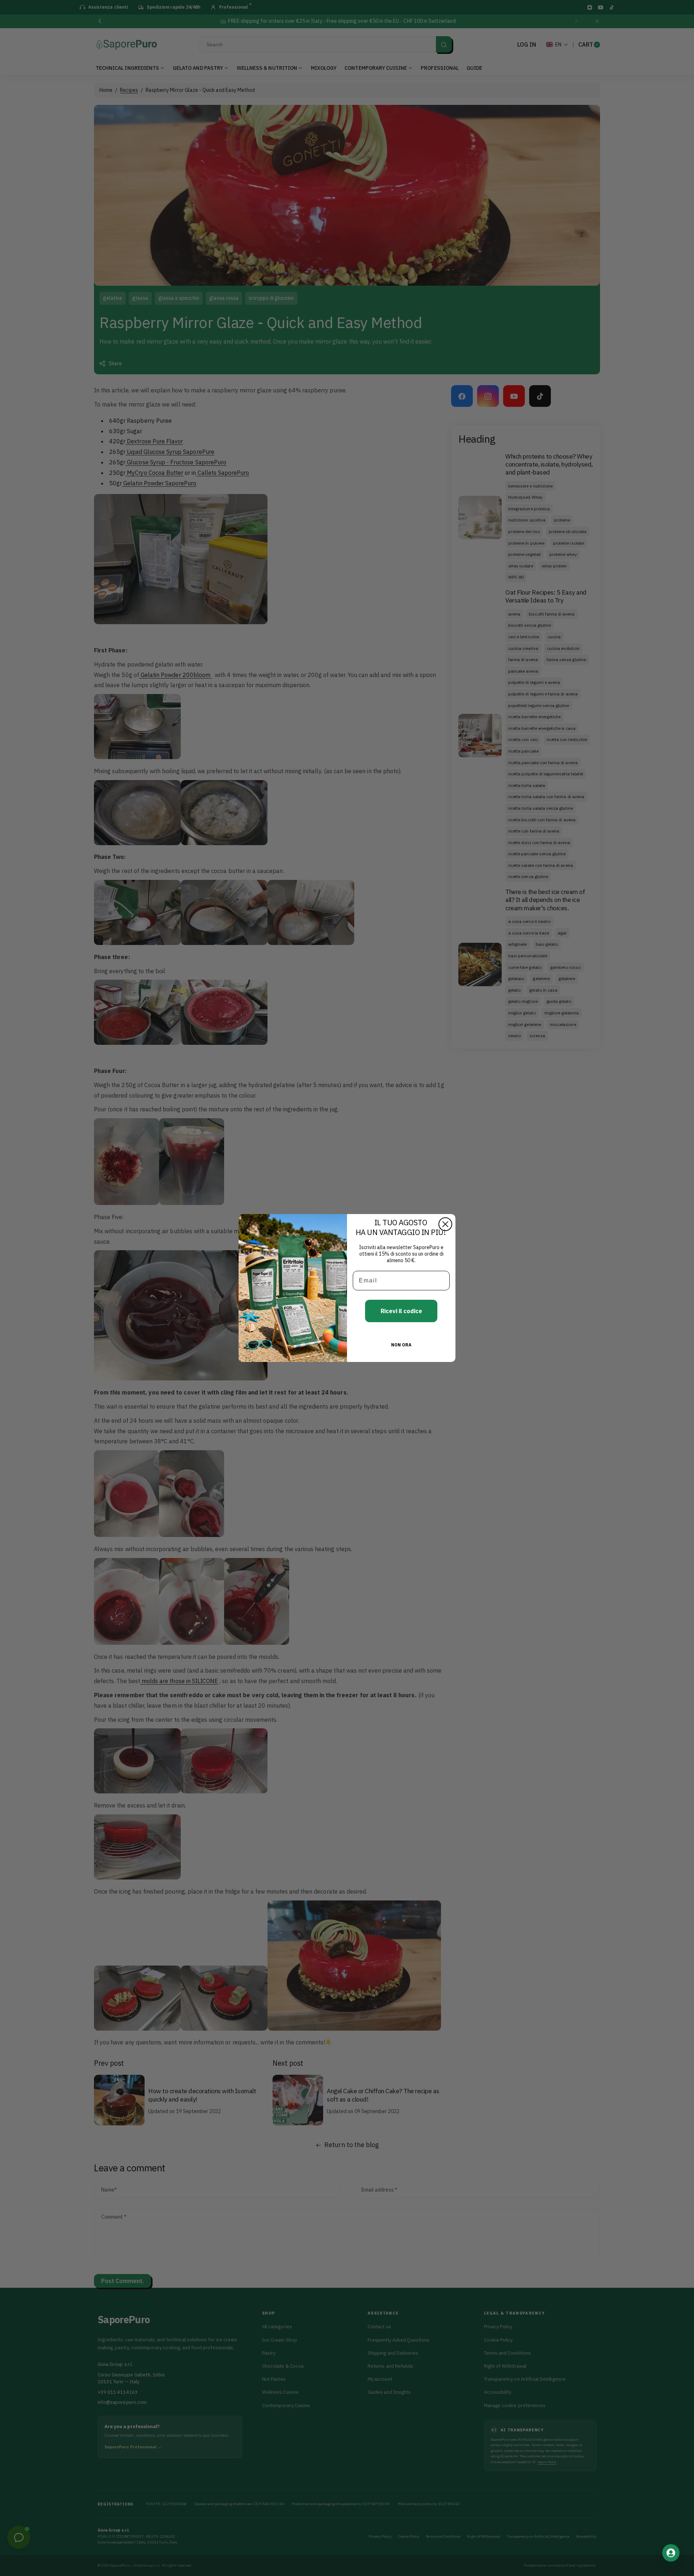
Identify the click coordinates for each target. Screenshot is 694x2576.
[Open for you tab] (671, 2553)
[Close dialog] (445, 1224)
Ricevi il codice (401, 1311)
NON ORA (401, 1345)
